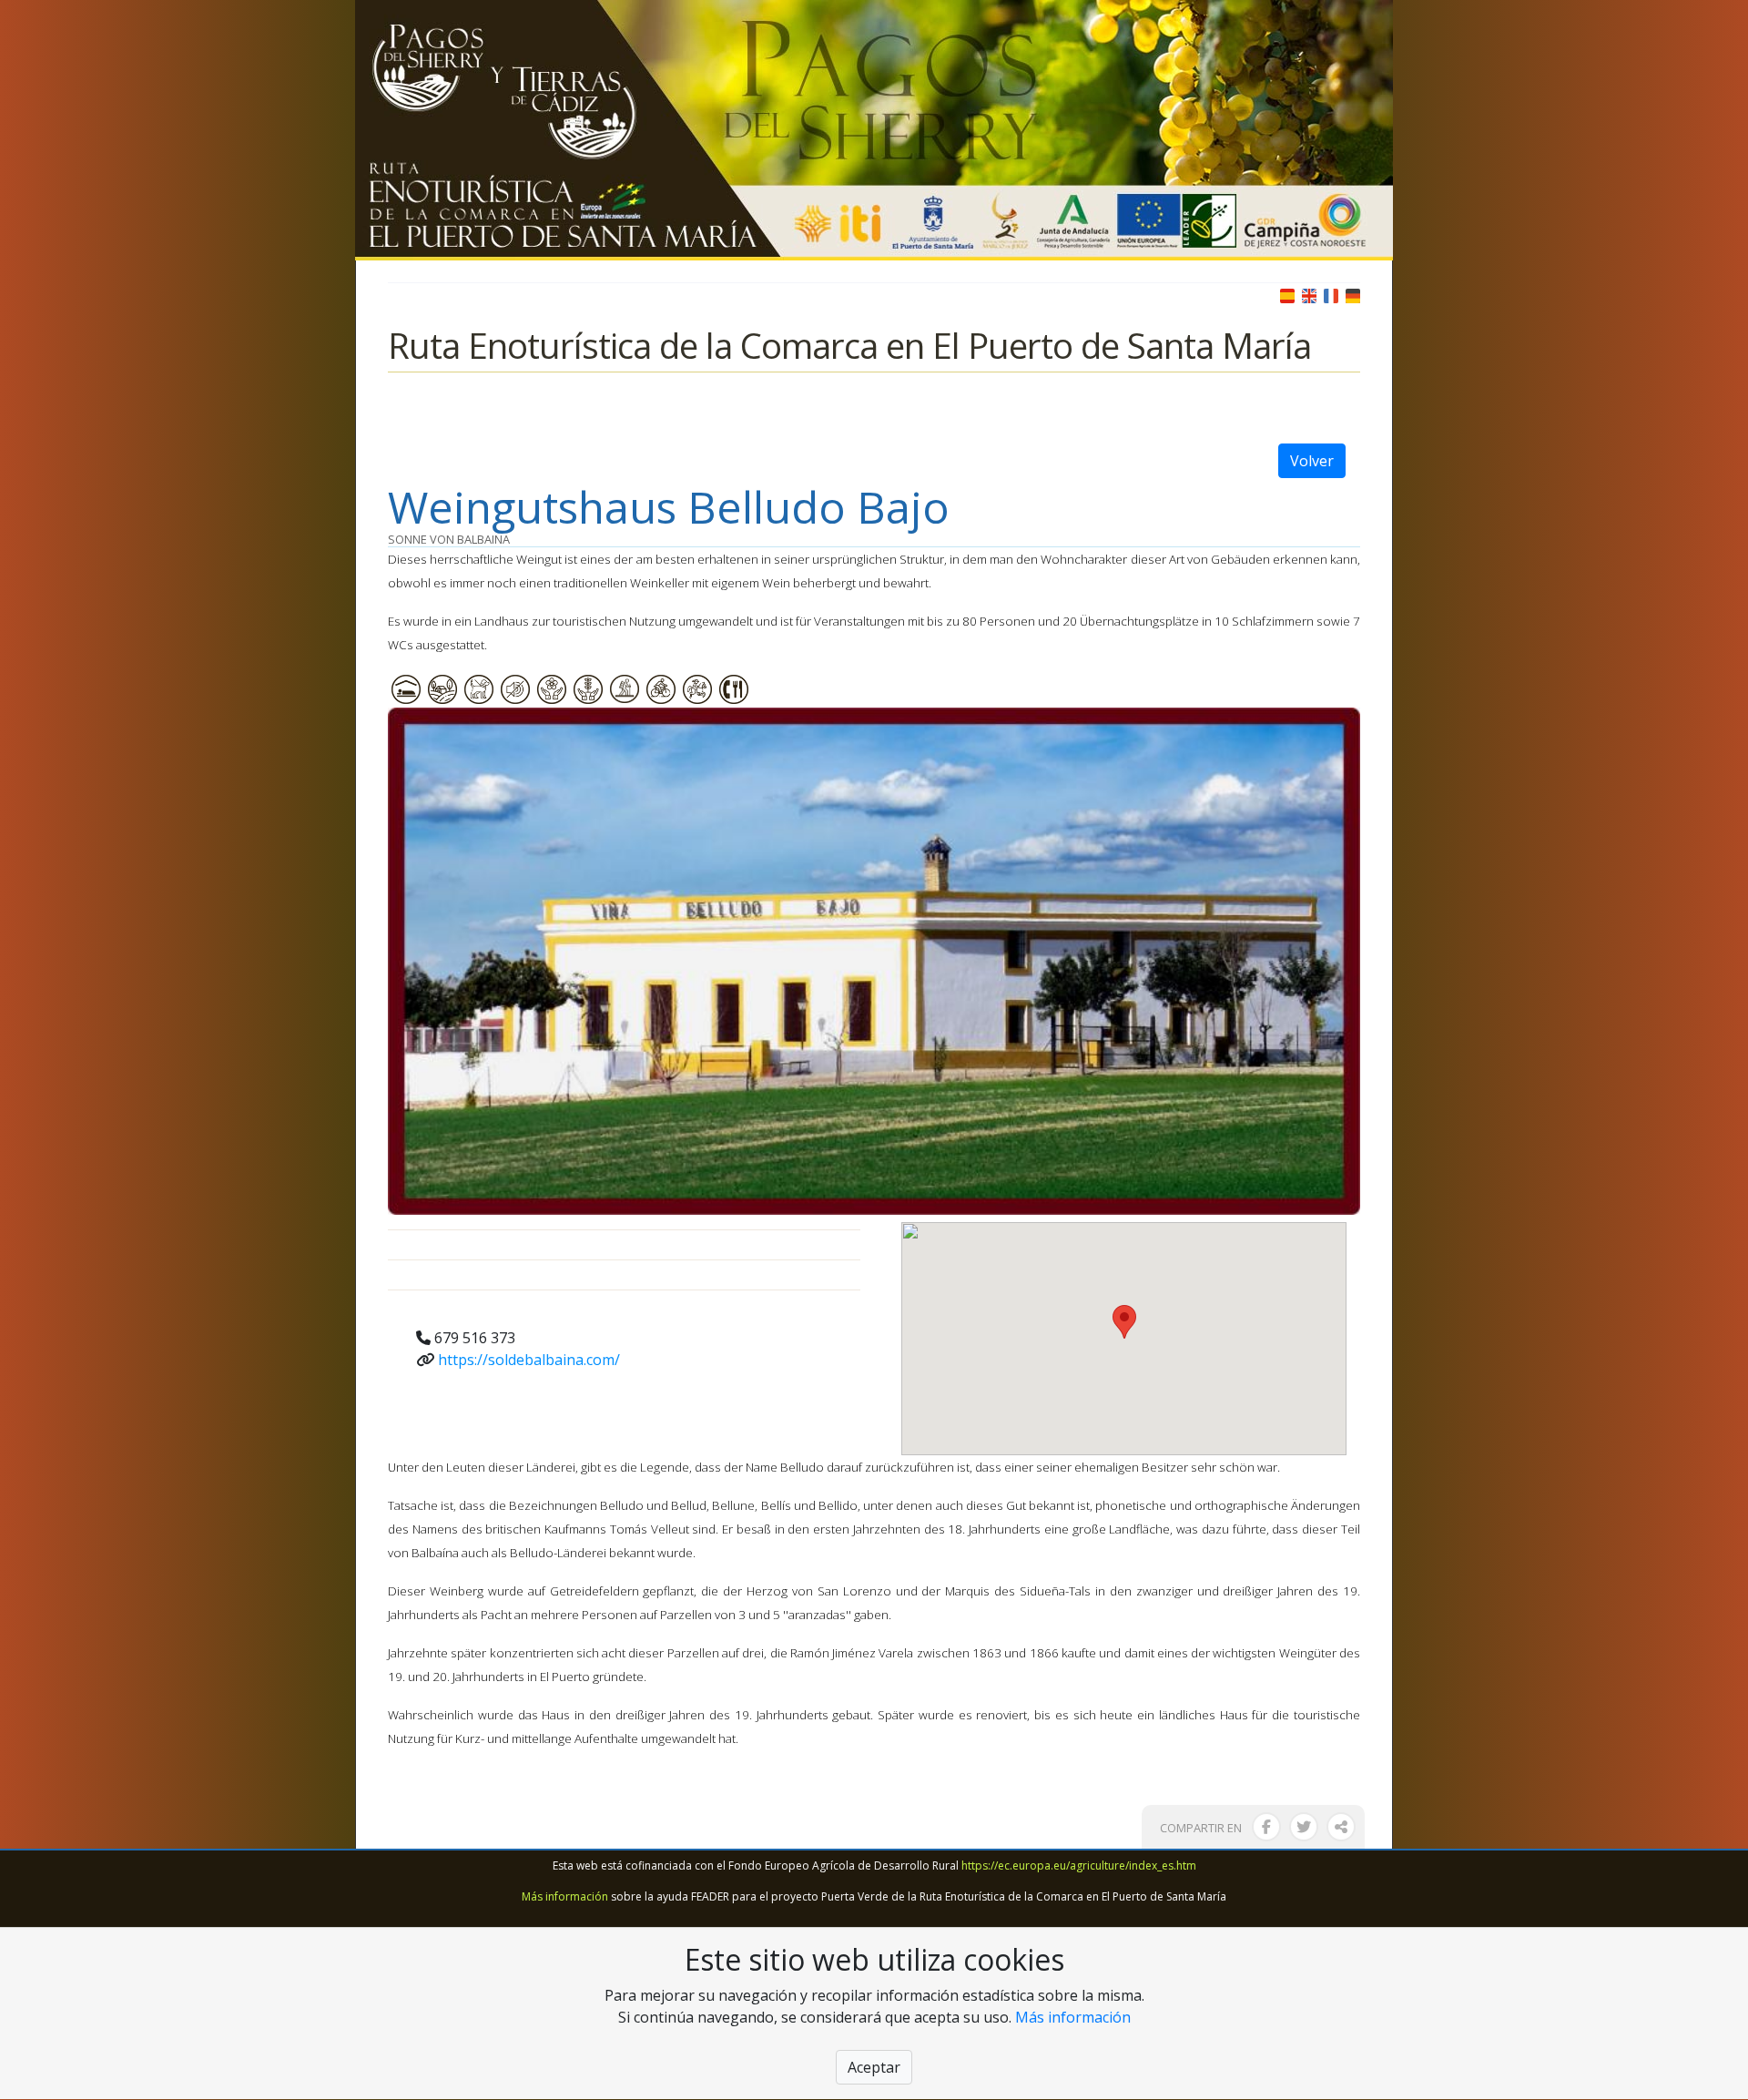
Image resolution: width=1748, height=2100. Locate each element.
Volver (1312, 461)
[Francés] (1331, 294)
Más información (565, 1896)
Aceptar (874, 2068)
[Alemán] (1353, 294)
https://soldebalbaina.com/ (529, 1360)
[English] (1309, 294)
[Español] (1287, 294)
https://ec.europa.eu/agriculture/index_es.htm (1079, 1866)
